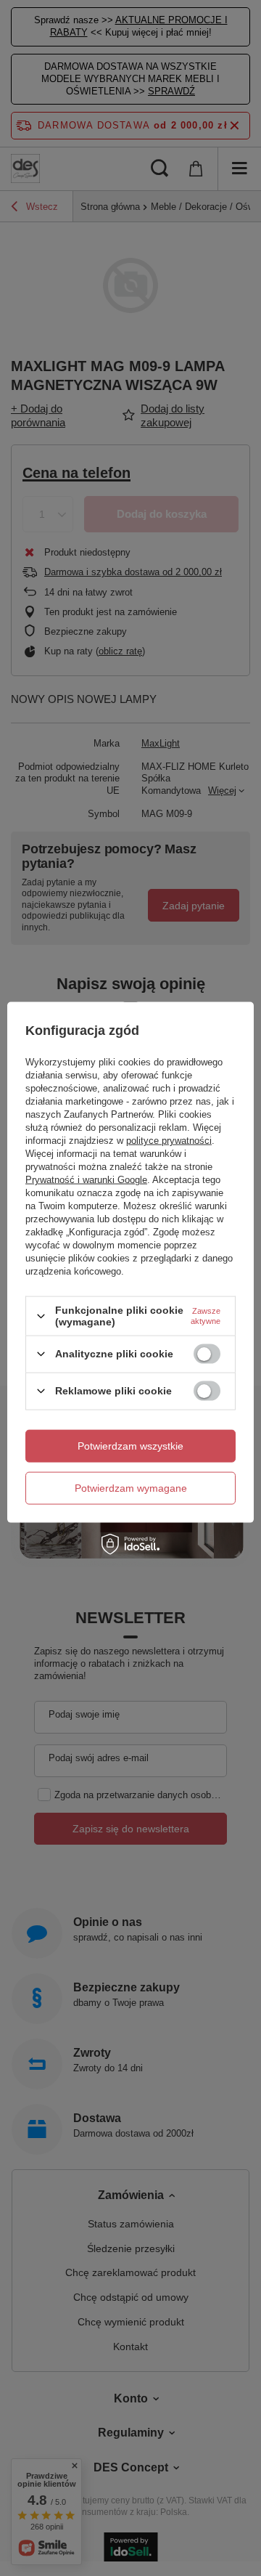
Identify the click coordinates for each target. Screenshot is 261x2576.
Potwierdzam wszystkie (130, 1446)
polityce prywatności (169, 1141)
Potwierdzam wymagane (131, 1488)
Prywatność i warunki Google (86, 1180)
